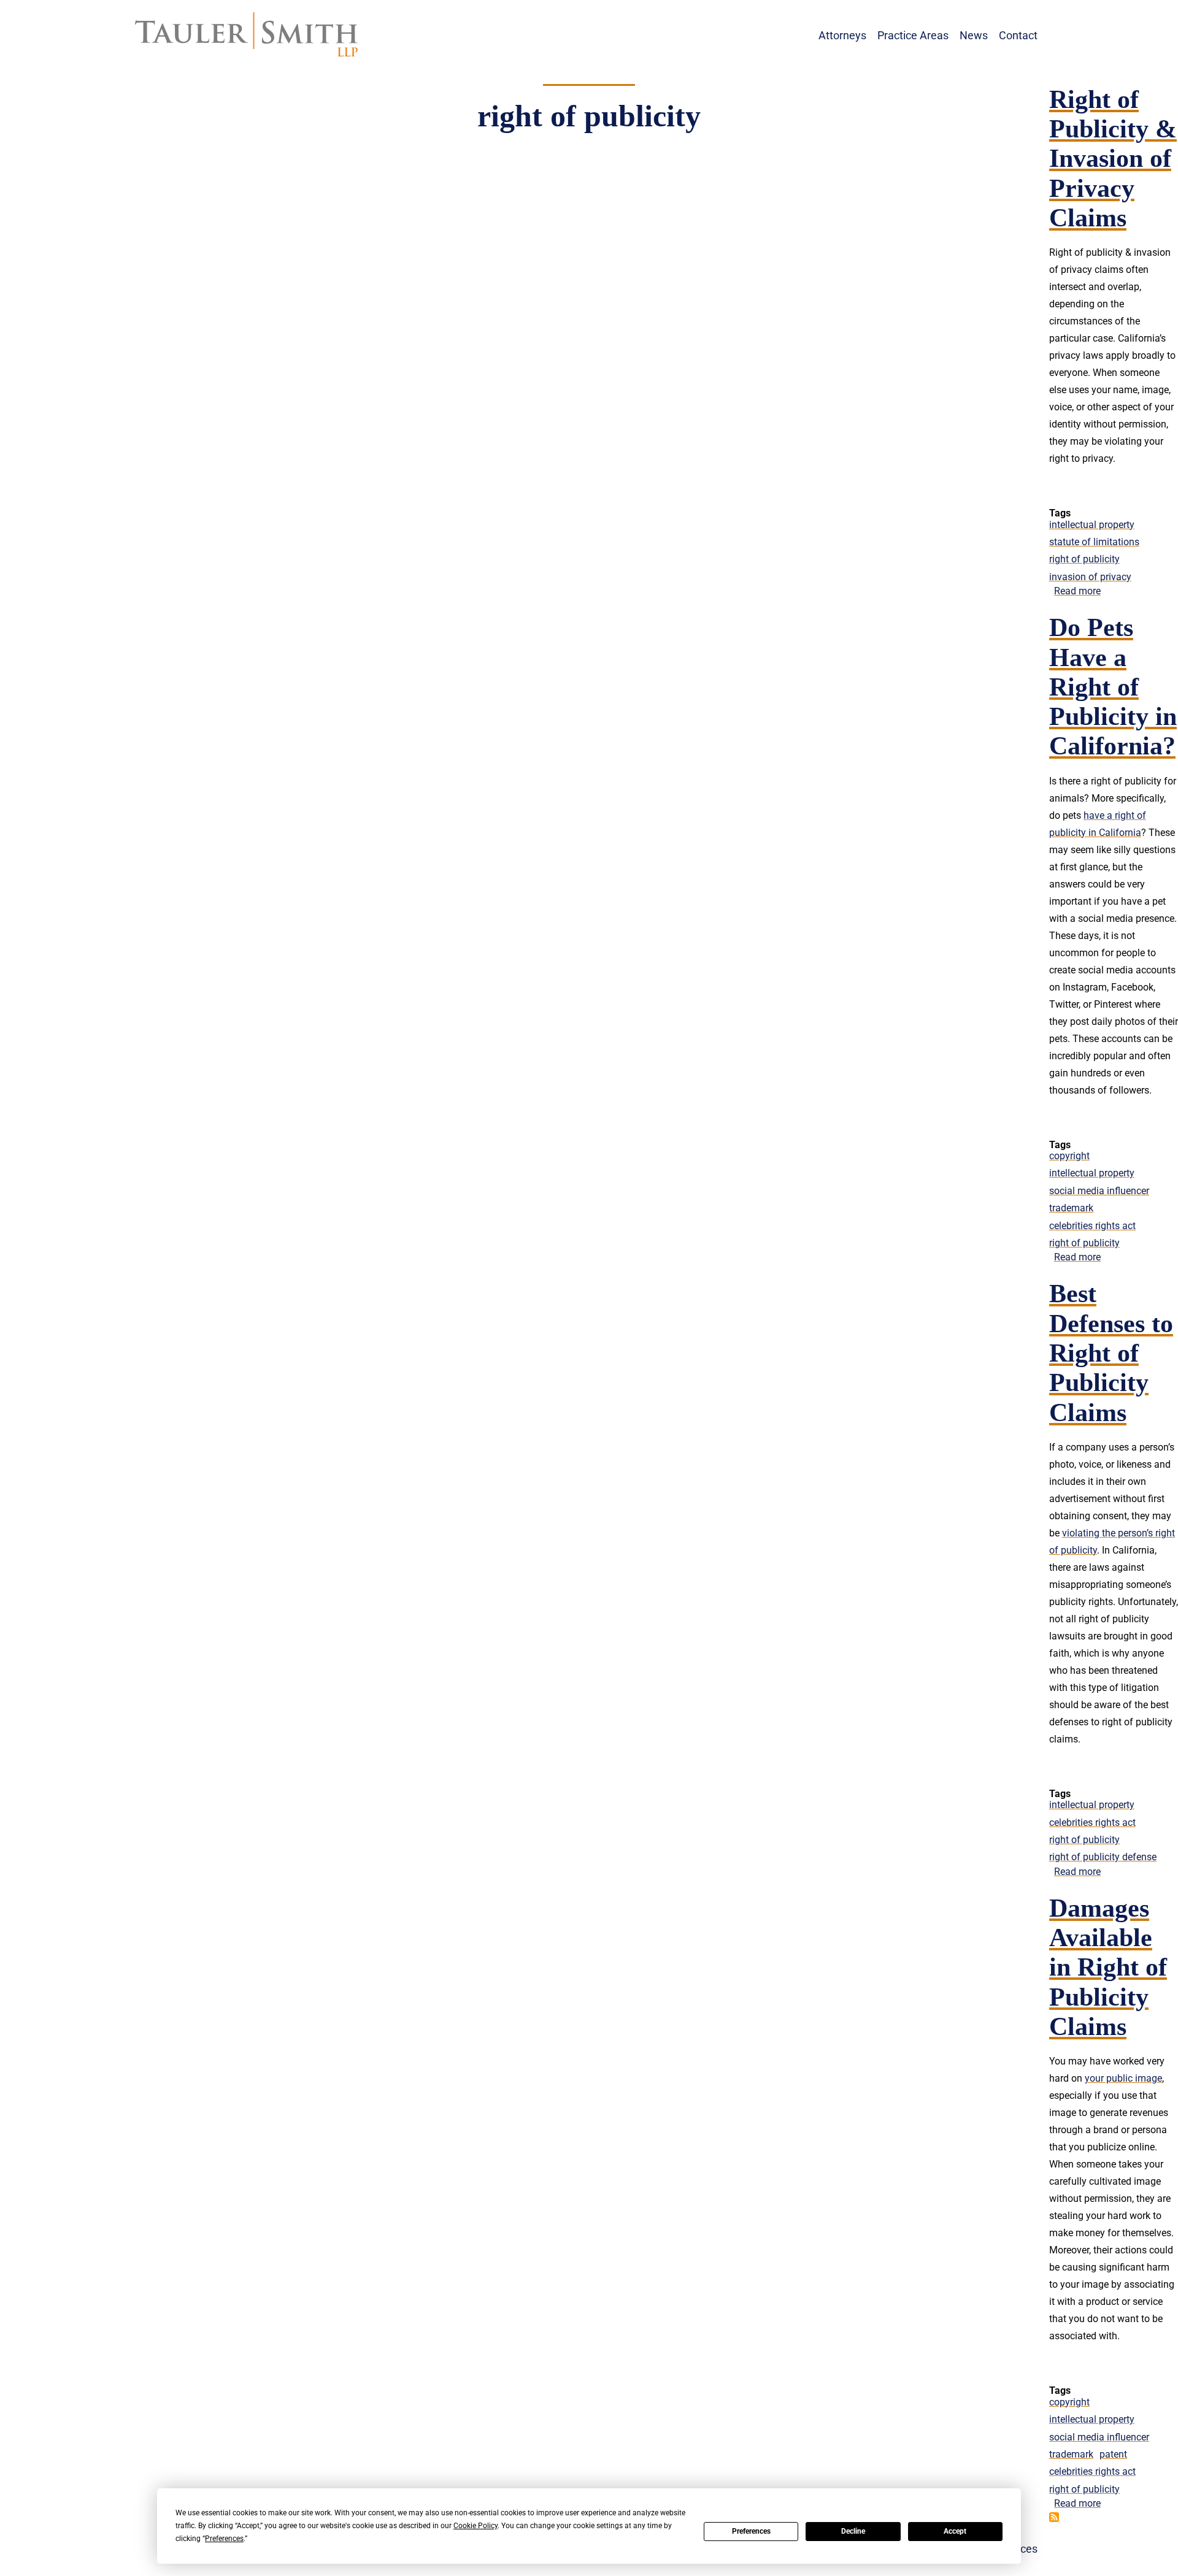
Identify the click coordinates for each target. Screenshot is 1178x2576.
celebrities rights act (1092, 1226)
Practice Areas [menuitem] (913, 35)
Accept (955, 2531)
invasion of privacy (1090, 577)
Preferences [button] (224, 2539)
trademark (1071, 1208)
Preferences (751, 2531)
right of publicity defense (1103, 1857)
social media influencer (1099, 1191)
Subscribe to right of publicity (1054, 2517)
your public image (1123, 2078)
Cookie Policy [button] (475, 2526)
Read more (1077, 591)
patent (1113, 2454)
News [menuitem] (974, 35)
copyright (1069, 1156)
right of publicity (1084, 559)
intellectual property (1092, 525)
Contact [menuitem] (1018, 35)
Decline (853, 2531)
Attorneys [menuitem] (842, 35)
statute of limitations (1094, 542)
